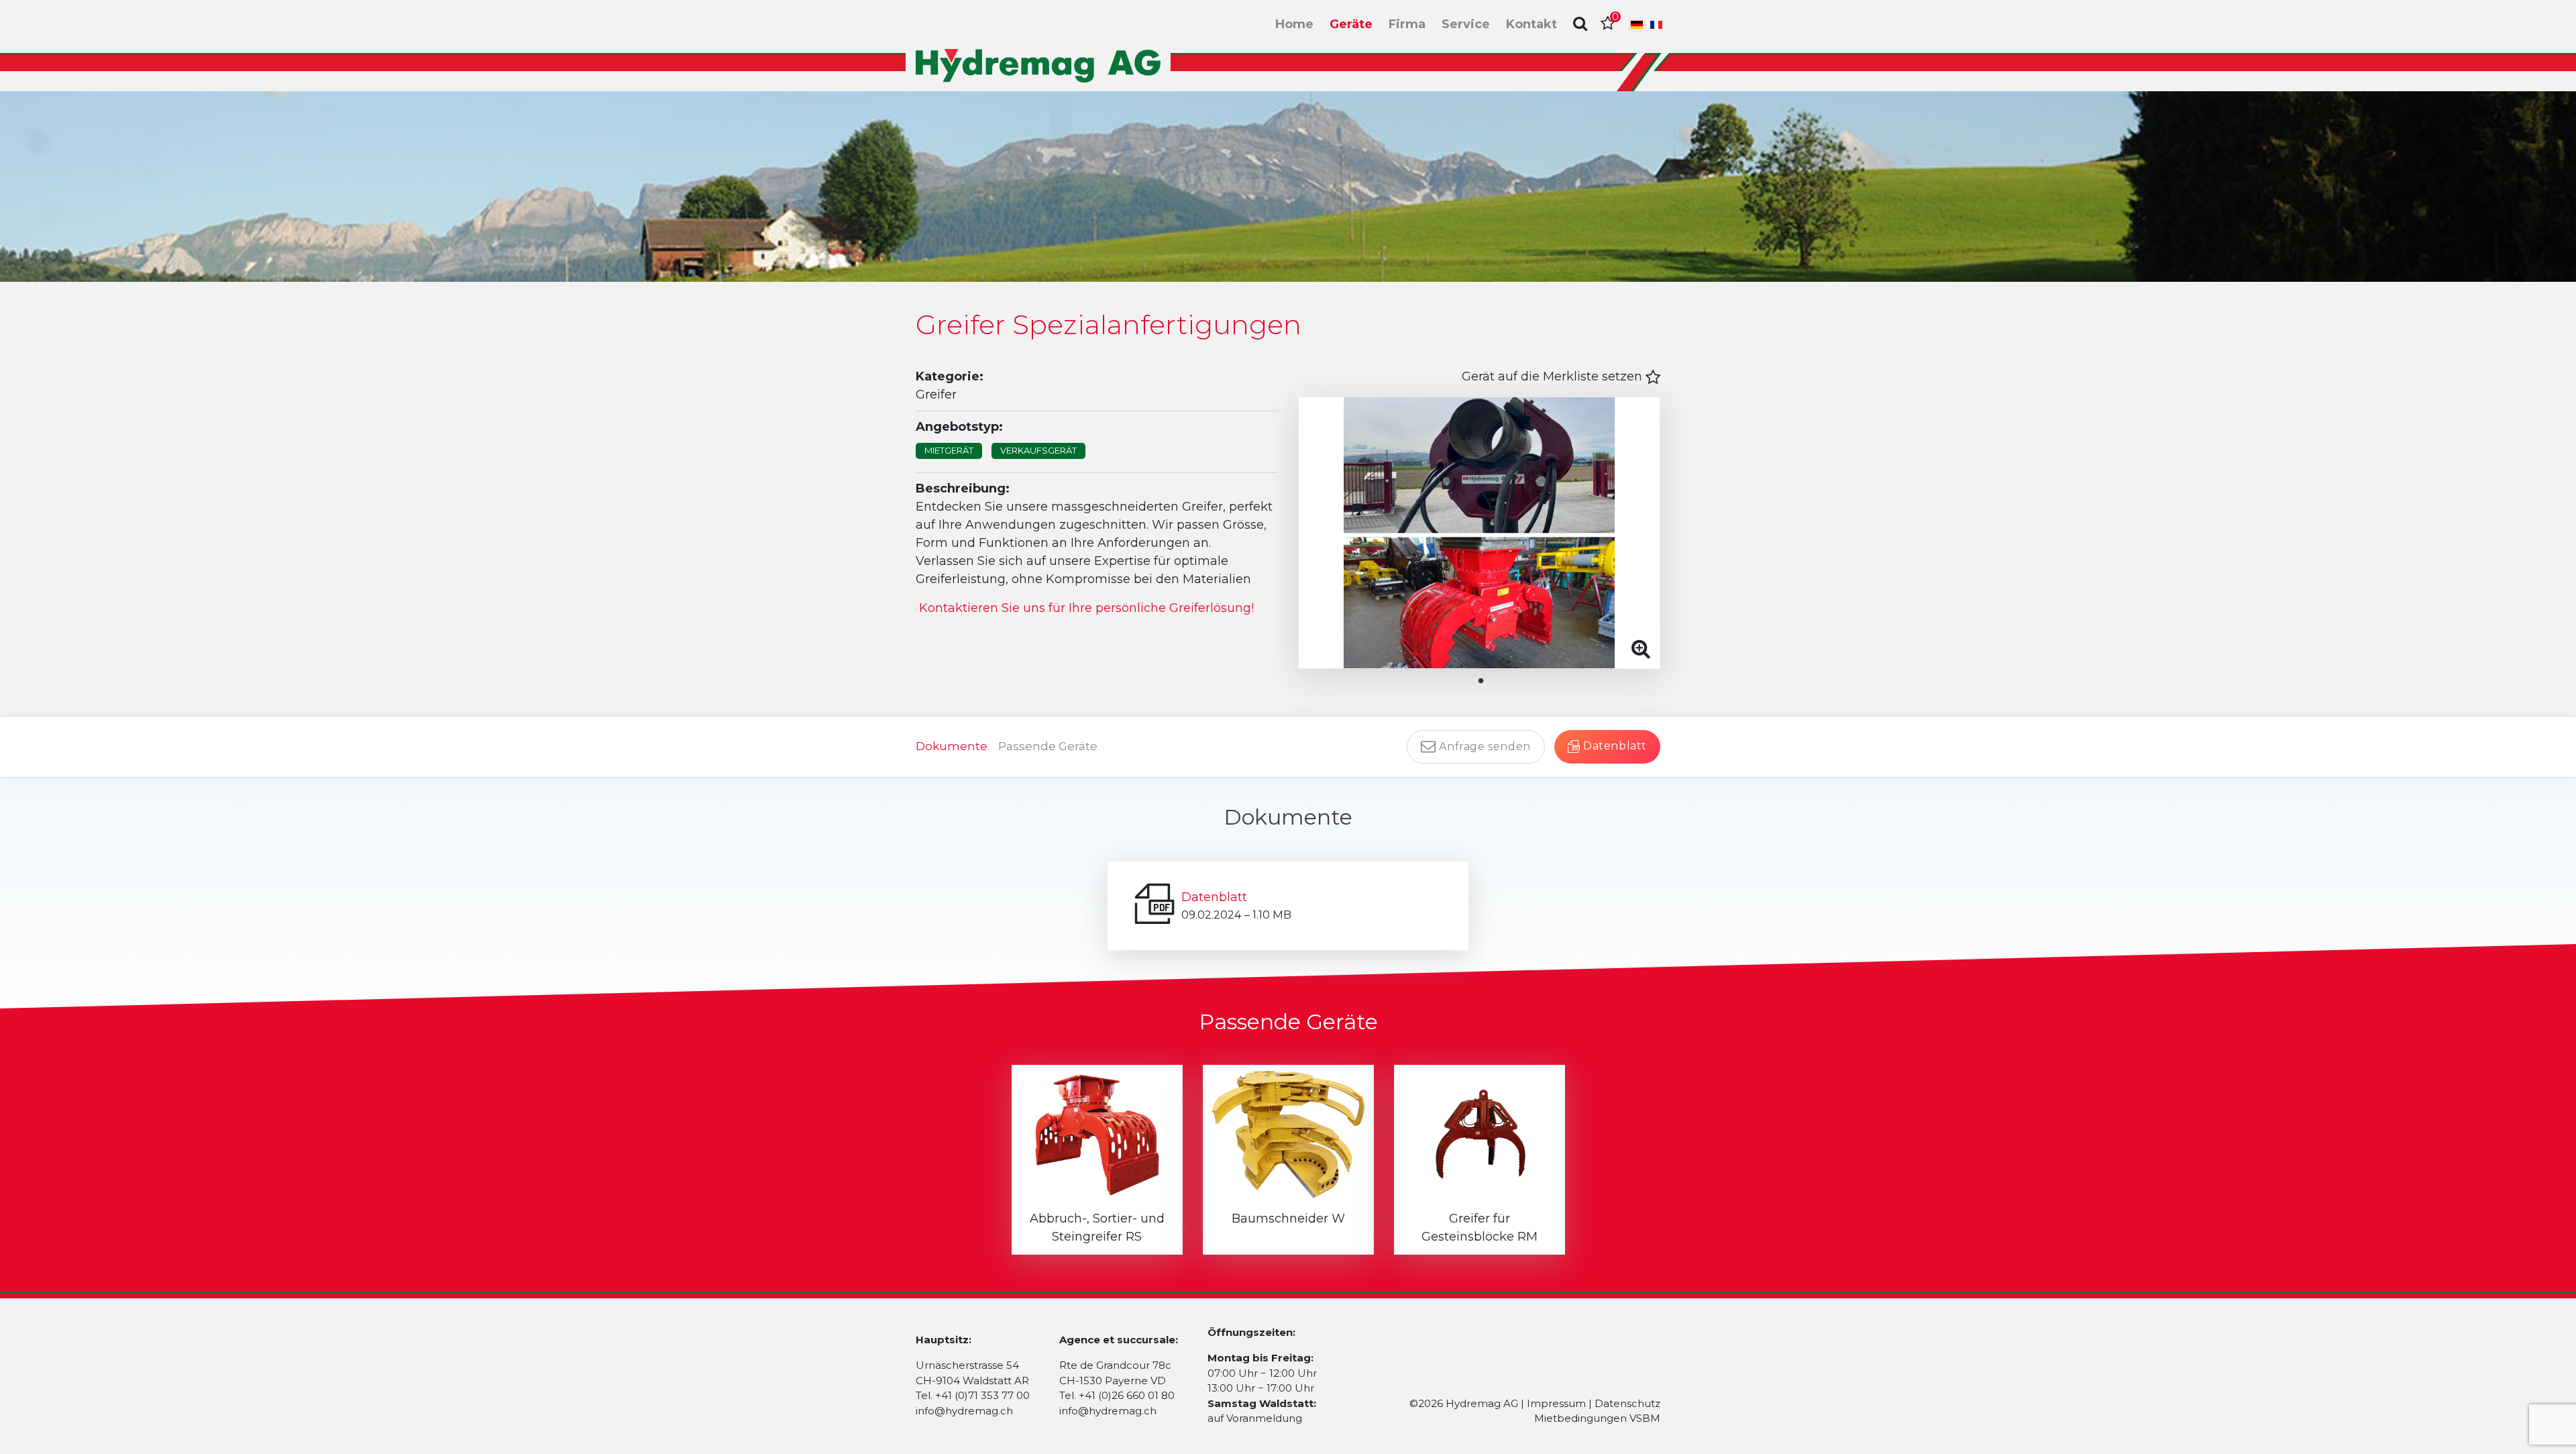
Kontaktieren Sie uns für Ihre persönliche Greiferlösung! (1086, 608)
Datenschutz (1627, 1403)
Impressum (1556, 1403)
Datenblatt (1214, 897)
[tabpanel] (1479, 533)
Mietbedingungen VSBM (1597, 1418)
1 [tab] (1491, 681)
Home (1294, 24)
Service (1466, 24)
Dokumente (952, 746)
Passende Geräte (1048, 746)
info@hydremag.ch (964, 1411)
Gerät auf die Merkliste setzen (1554, 376)
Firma (1407, 24)
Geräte (1351, 24)
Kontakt (1532, 24)
